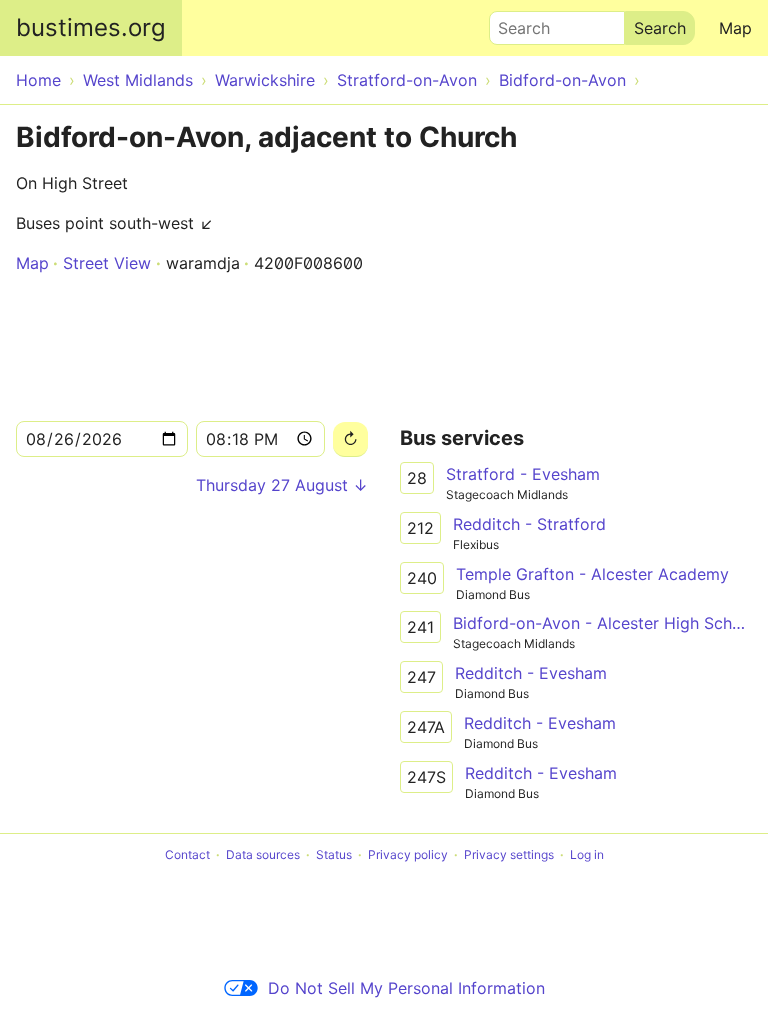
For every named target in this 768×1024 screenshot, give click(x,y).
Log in (587, 854)
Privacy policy (408, 854)
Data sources (263, 854)
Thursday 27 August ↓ (282, 485)
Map (735, 28)
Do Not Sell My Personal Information (406, 988)
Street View (107, 263)
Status (334, 854)
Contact (187, 854)
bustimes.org (91, 27)
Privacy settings (509, 854)
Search (515, 23)
